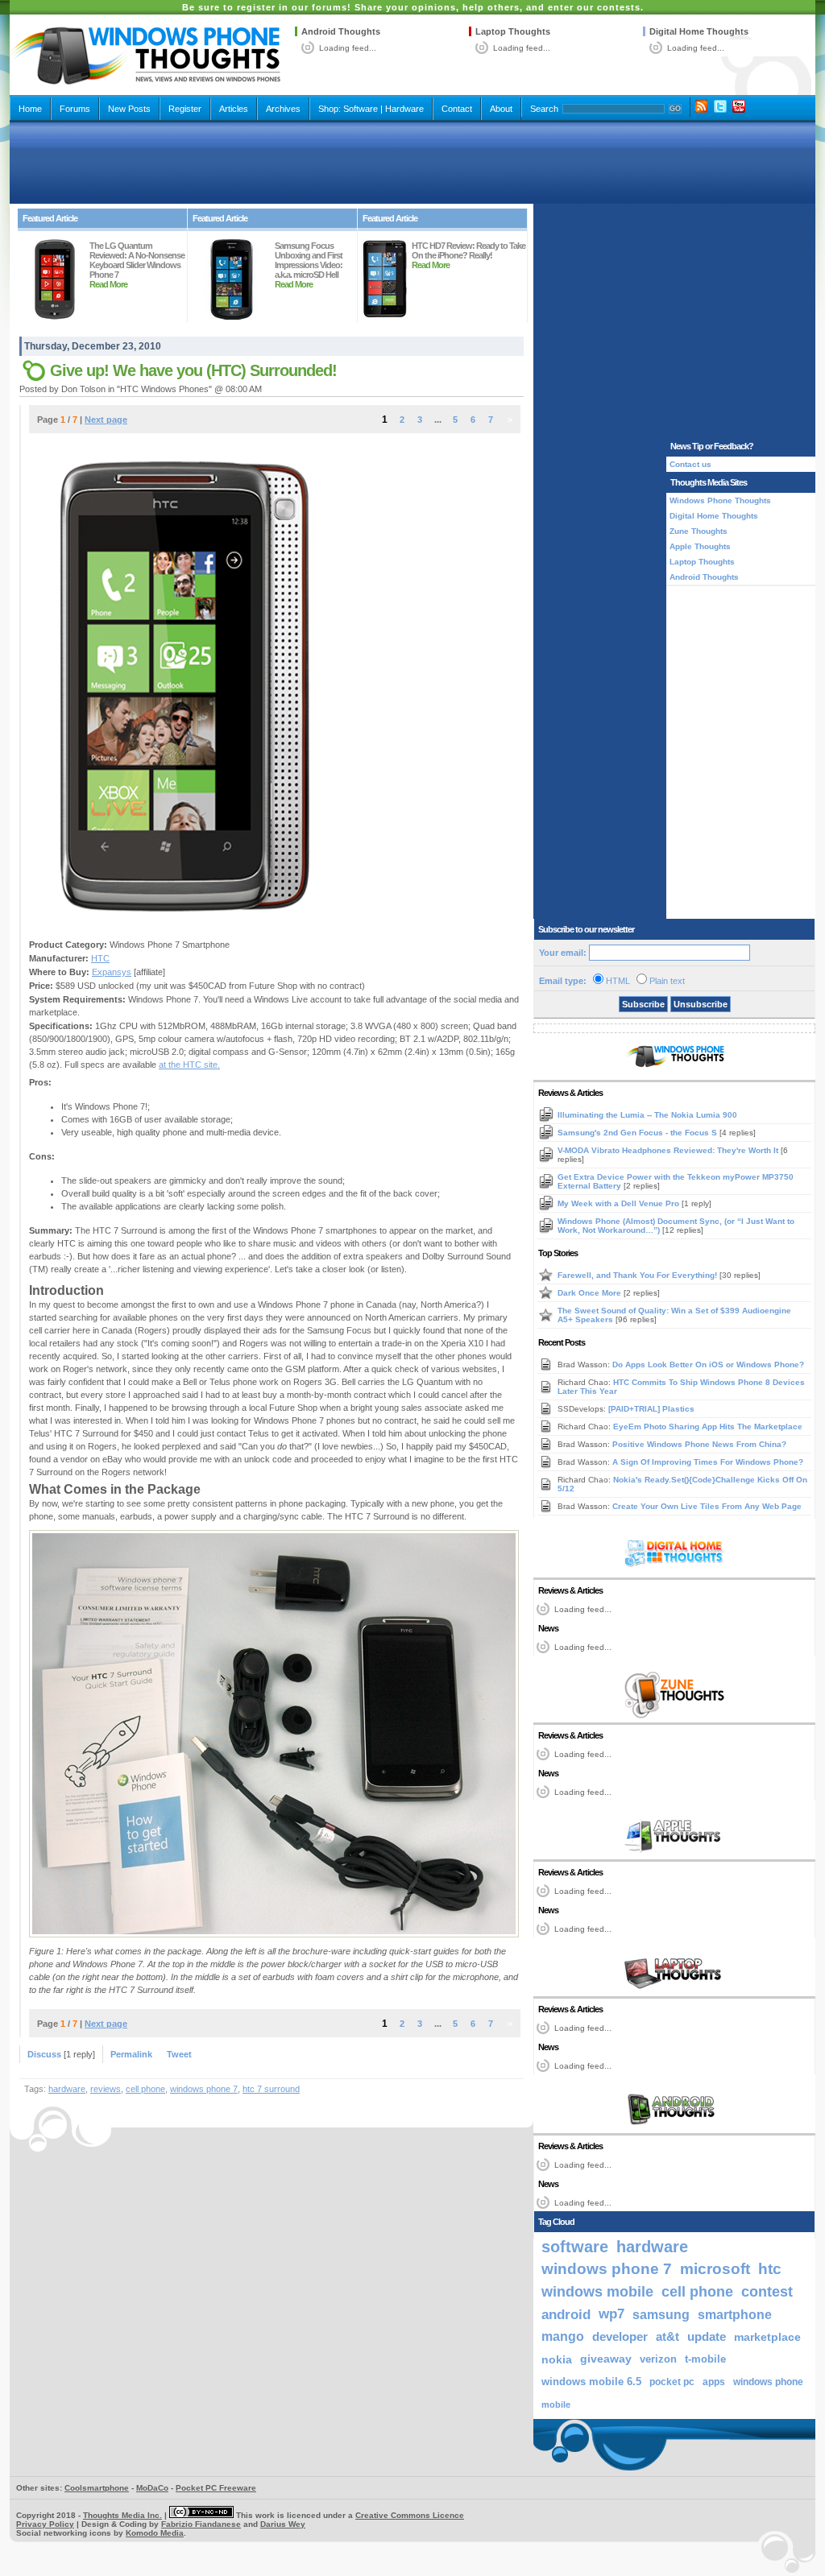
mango (563, 2336)
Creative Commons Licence (410, 2515)
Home (30, 109)
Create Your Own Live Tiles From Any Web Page (707, 1506)
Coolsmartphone (97, 2488)
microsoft (715, 2269)
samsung (661, 2314)
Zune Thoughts (699, 531)
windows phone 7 (204, 2089)
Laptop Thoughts (513, 31)
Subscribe (643, 1004)
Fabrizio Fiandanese (201, 2524)
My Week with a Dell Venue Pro (620, 1203)
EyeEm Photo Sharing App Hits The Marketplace (708, 1427)
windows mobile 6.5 (591, 2382)
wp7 (611, 2314)
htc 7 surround (271, 2089)
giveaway (606, 2359)
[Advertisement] (412, 163)
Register (185, 109)
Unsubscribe (701, 1004)
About (501, 109)
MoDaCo (152, 2488)
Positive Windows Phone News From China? (699, 1444)
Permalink (131, 2054)
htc (770, 2269)
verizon (658, 2359)
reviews (106, 2089)
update (707, 2337)
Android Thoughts (341, 31)
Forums (75, 109)
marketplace (767, 2337)
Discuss (44, 2054)
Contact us (690, 464)
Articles (234, 109)
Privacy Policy (45, 2524)
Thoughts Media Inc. (122, 2515)
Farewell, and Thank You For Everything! (638, 1275)
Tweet (179, 2054)
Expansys (112, 972)
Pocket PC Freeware (216, 2488)
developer (620, 2336)
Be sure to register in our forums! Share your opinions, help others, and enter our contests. (413, 7)
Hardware (404, 109)
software (575, 2247)
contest (767, 2292)
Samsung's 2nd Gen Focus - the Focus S (638, 1133)
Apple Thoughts (700, 546)
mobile (556, 2404)
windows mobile (597, 2291)
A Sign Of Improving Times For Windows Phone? (708, 1462)
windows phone (768, 2382)
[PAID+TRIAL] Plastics (651, 1409)
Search (544, 109)
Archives (283, 109)
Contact (457, 109)
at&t (667, 2336)
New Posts (129, 109)
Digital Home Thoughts (699, 31)
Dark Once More (591, 1293)
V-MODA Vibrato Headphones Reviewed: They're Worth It (669, 1150)
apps (714, 2382)
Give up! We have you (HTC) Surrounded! (193, 370)
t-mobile (705, 2359)
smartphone (735, 2314)
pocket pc (672, 2382)
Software (361, 109)
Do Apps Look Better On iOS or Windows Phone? (708, 1364)
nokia (557, 2359)
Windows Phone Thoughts (720, 500)
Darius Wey (283, 2524)
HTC (100, 958)
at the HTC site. (189, 1065)
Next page (106, 420)
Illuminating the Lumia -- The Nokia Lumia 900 (647, 1115)
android (566, 2314)
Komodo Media (155, 2533)
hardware (67, 2089)
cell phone (145, 2089)
